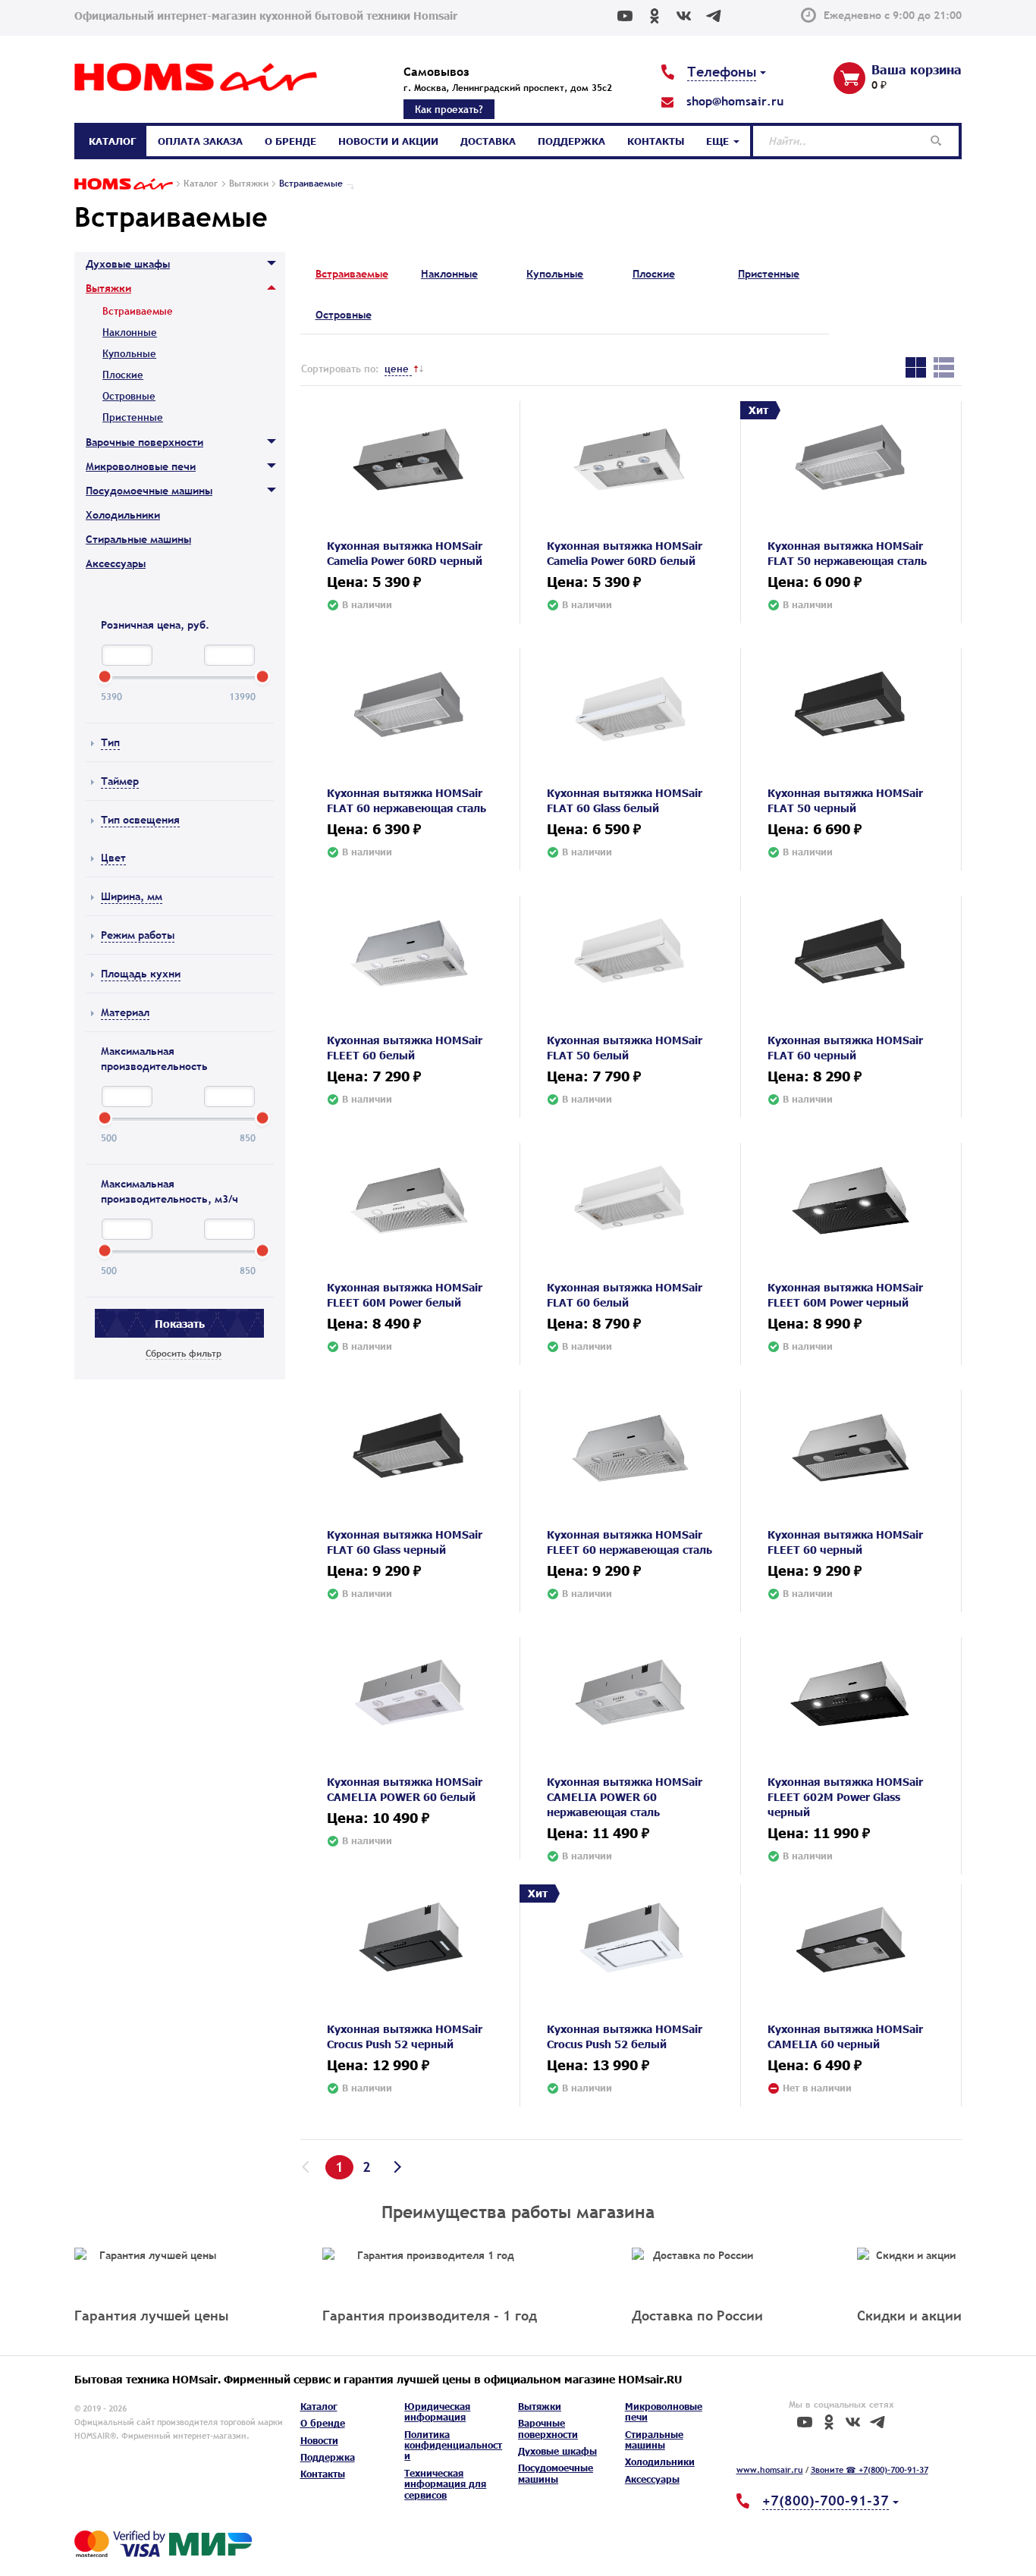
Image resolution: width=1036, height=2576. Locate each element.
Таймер (120, 781)
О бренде (290, 141)
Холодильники (123, 515)
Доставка (488, 141)
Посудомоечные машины (149, 491)
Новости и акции (388, 141)
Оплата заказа (200, 141)
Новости (319, 2441)
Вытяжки (108, 288)
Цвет (113, 858)
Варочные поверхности (144, 442)
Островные (129, 396)
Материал (125, 1012)
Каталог (112, 141)
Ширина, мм (132, 896)
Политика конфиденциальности (453, 2446)
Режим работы (138, 935)
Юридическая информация (437, 2412)
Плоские (123, 375)
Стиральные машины (138, 539)
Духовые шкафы (128, 264)
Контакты (656, 141)
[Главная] (124, 185)
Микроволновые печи (141, 466)
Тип (110, 742)
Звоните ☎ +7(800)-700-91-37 (870, 2470)
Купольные (129, 353)
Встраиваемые (352, 274)
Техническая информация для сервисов (445, 2484)
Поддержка (571, 141)
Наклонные (130, 332)
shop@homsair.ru (735, 101)
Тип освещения (140, 820)
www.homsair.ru (770, 2470)
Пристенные (133, 417)
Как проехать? (449, 109)
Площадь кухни (141, 974)
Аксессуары (116, 563)
